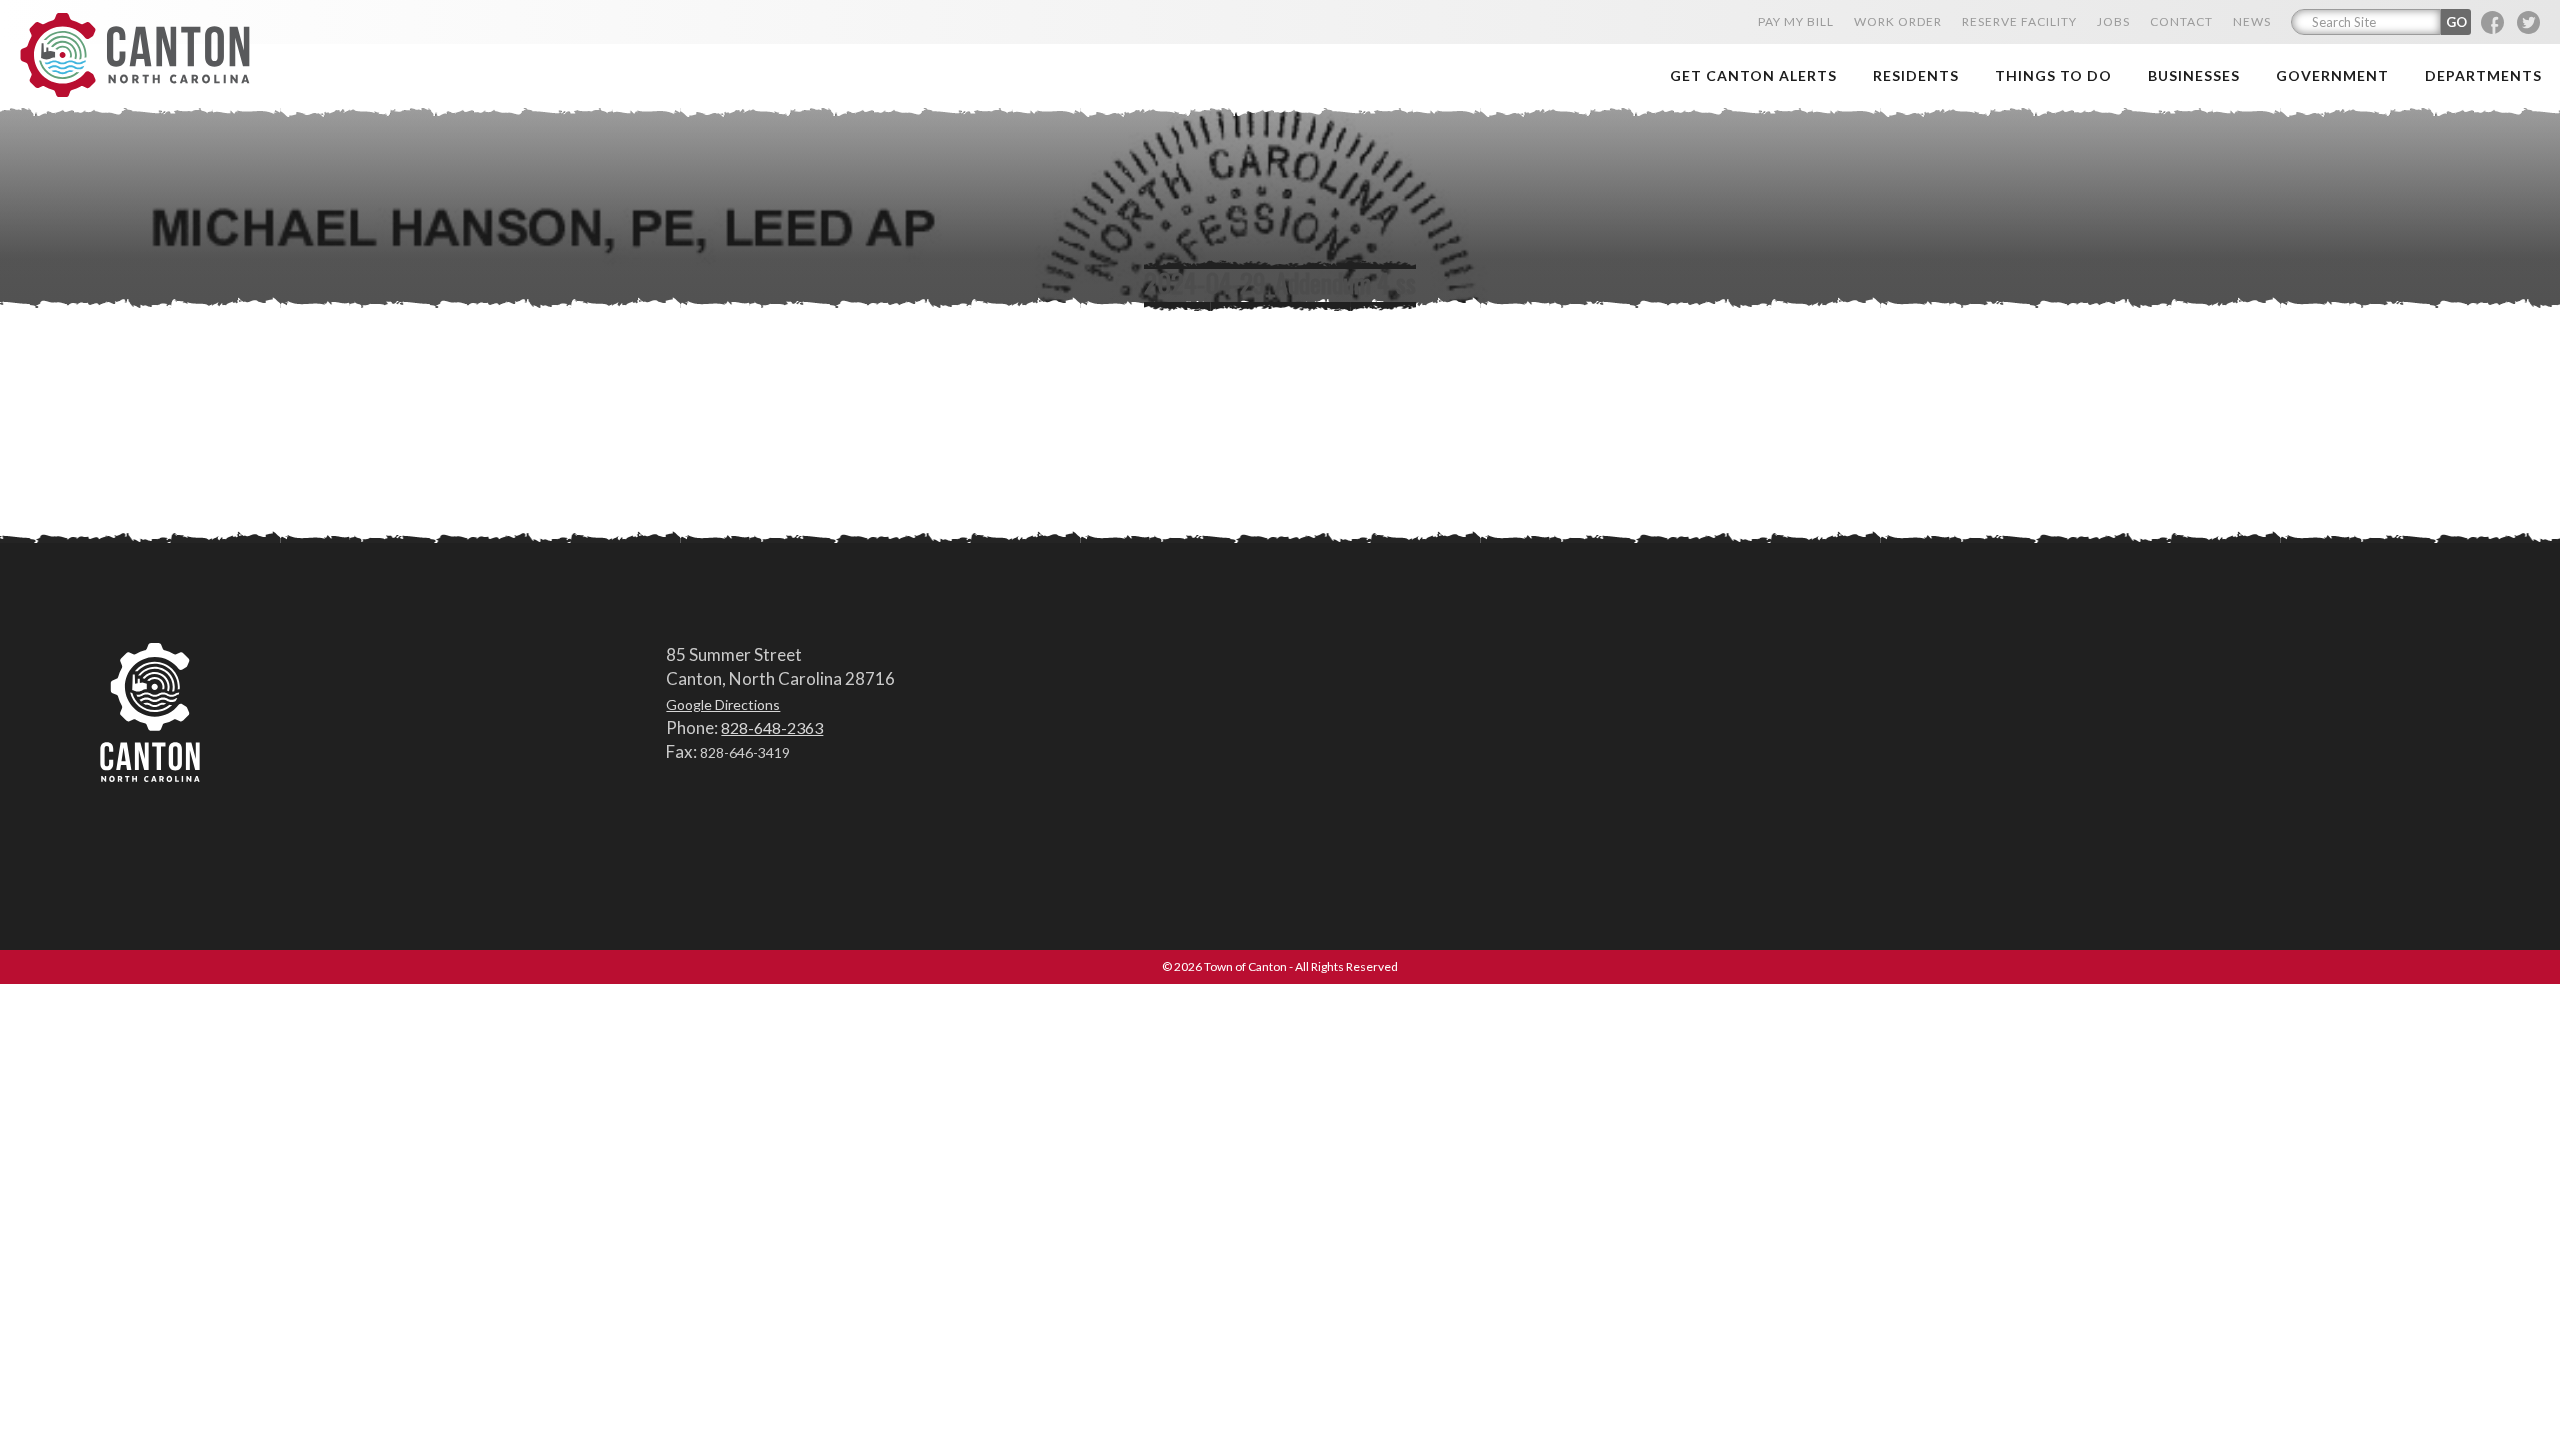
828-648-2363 (772, 727)
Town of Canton (135, 56)
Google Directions (723, 704)
